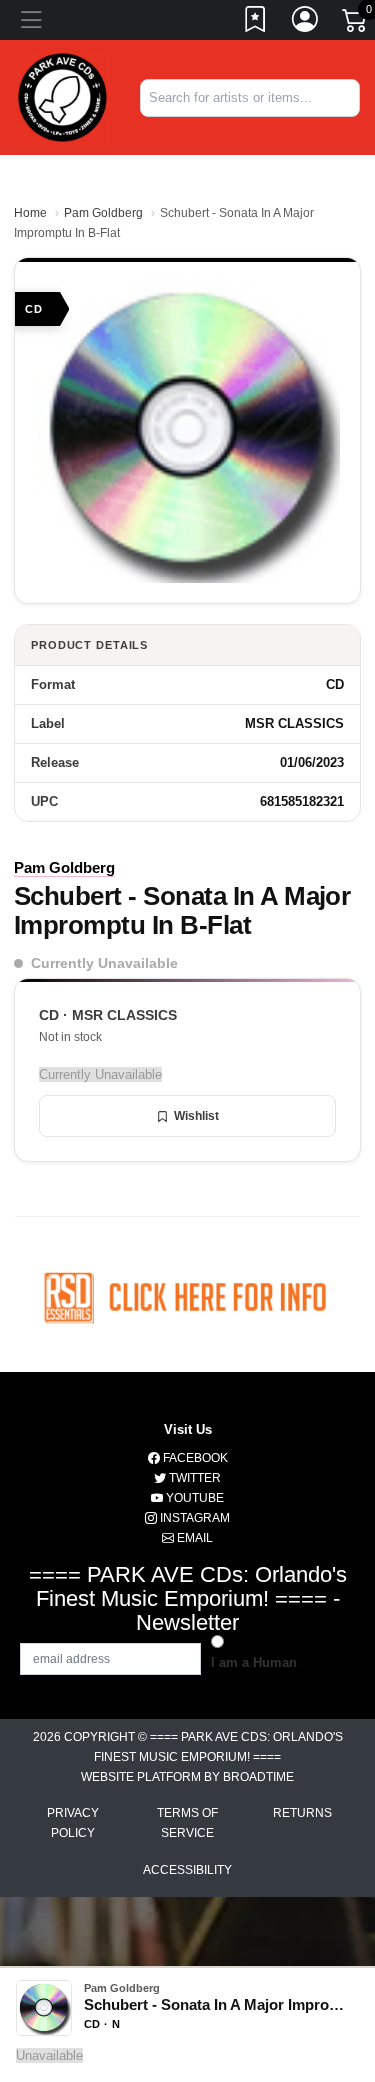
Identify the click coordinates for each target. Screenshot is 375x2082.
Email (193, 1538)
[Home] (62, 96)
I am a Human (254, 1662)
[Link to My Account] (306, 23)
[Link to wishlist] (256, 23)
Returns (302, 1813)
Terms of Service (187, 1823)
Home (30, 213)
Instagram (193, 1518)
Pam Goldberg (103, 213)
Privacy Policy (73, 1823)
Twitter (193, 1478)
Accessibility (187, 1870)
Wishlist (196, 1116)
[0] (356, 24)
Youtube (193, 1498)
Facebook (194, 1458)
